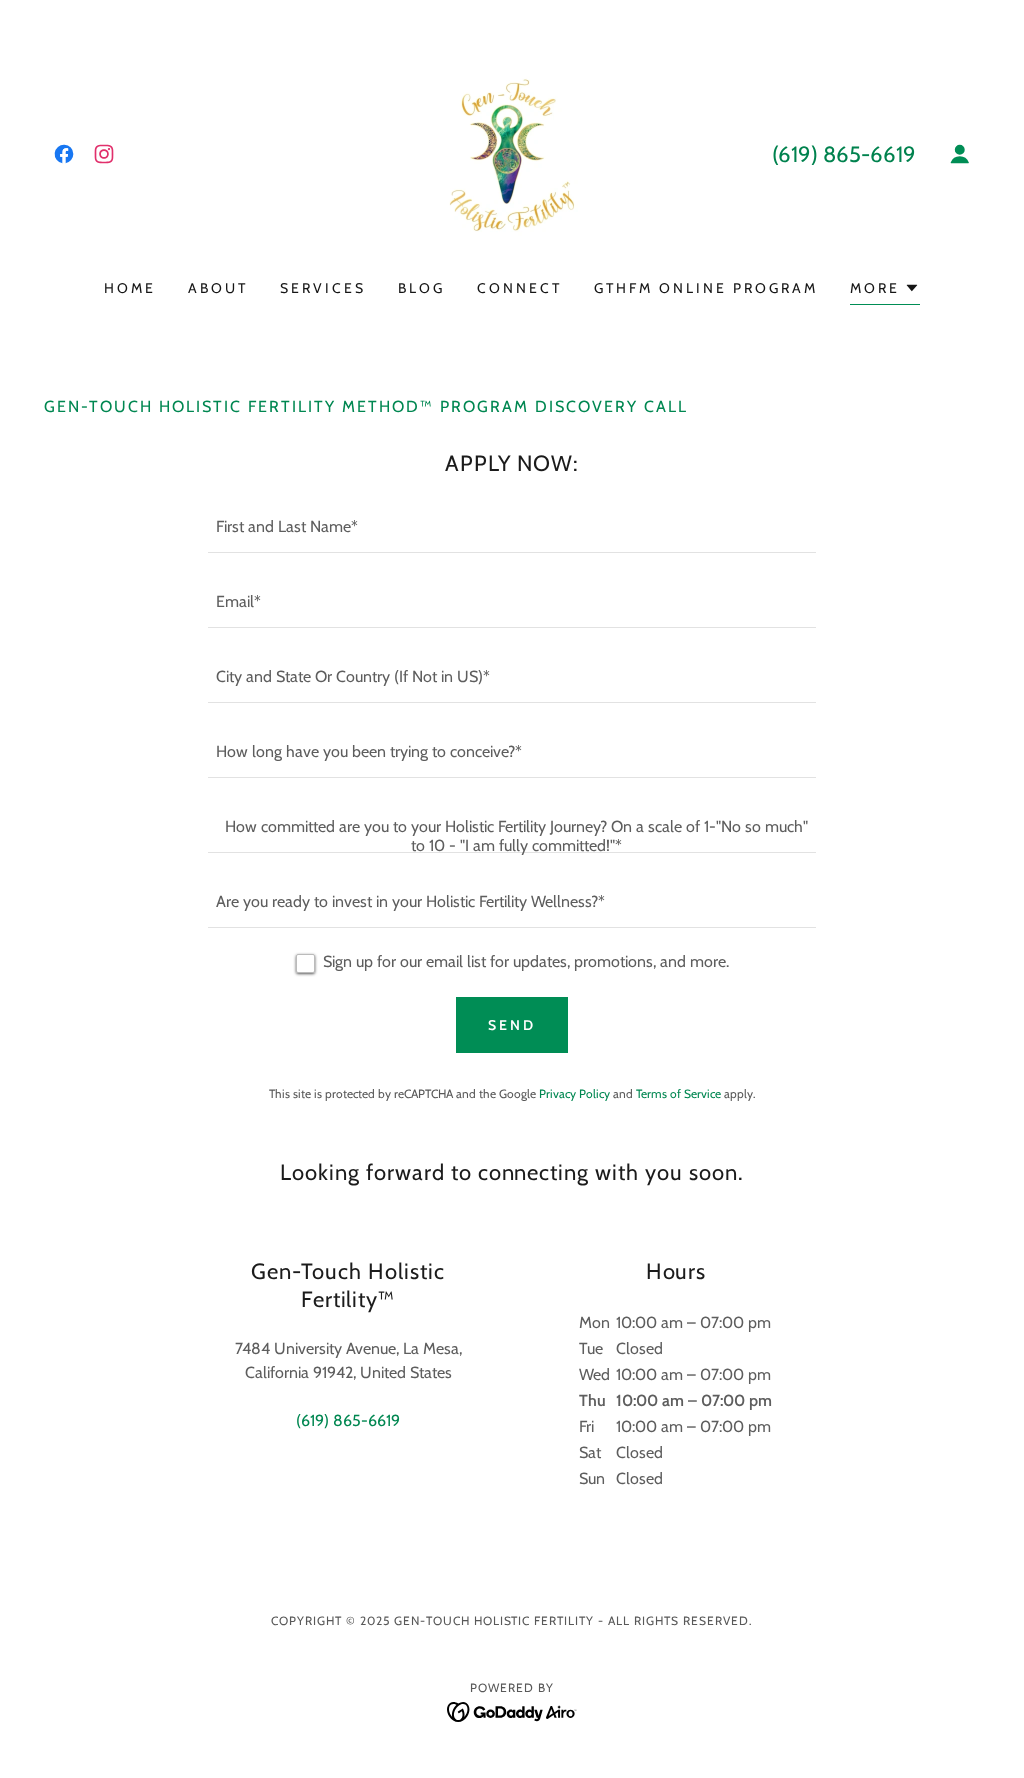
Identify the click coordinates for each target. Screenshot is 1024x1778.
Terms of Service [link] (678, 1093)
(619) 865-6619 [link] (844, 154)
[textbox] (512, 527)
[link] (64, 154)
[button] (960, 154)
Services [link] (323, 288)
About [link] (218, 288)
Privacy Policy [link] (574, 1093)
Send (512, 1025)
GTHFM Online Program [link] (706, 288)
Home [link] (130, 288)
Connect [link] (519, 288)
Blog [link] (421, 288)
